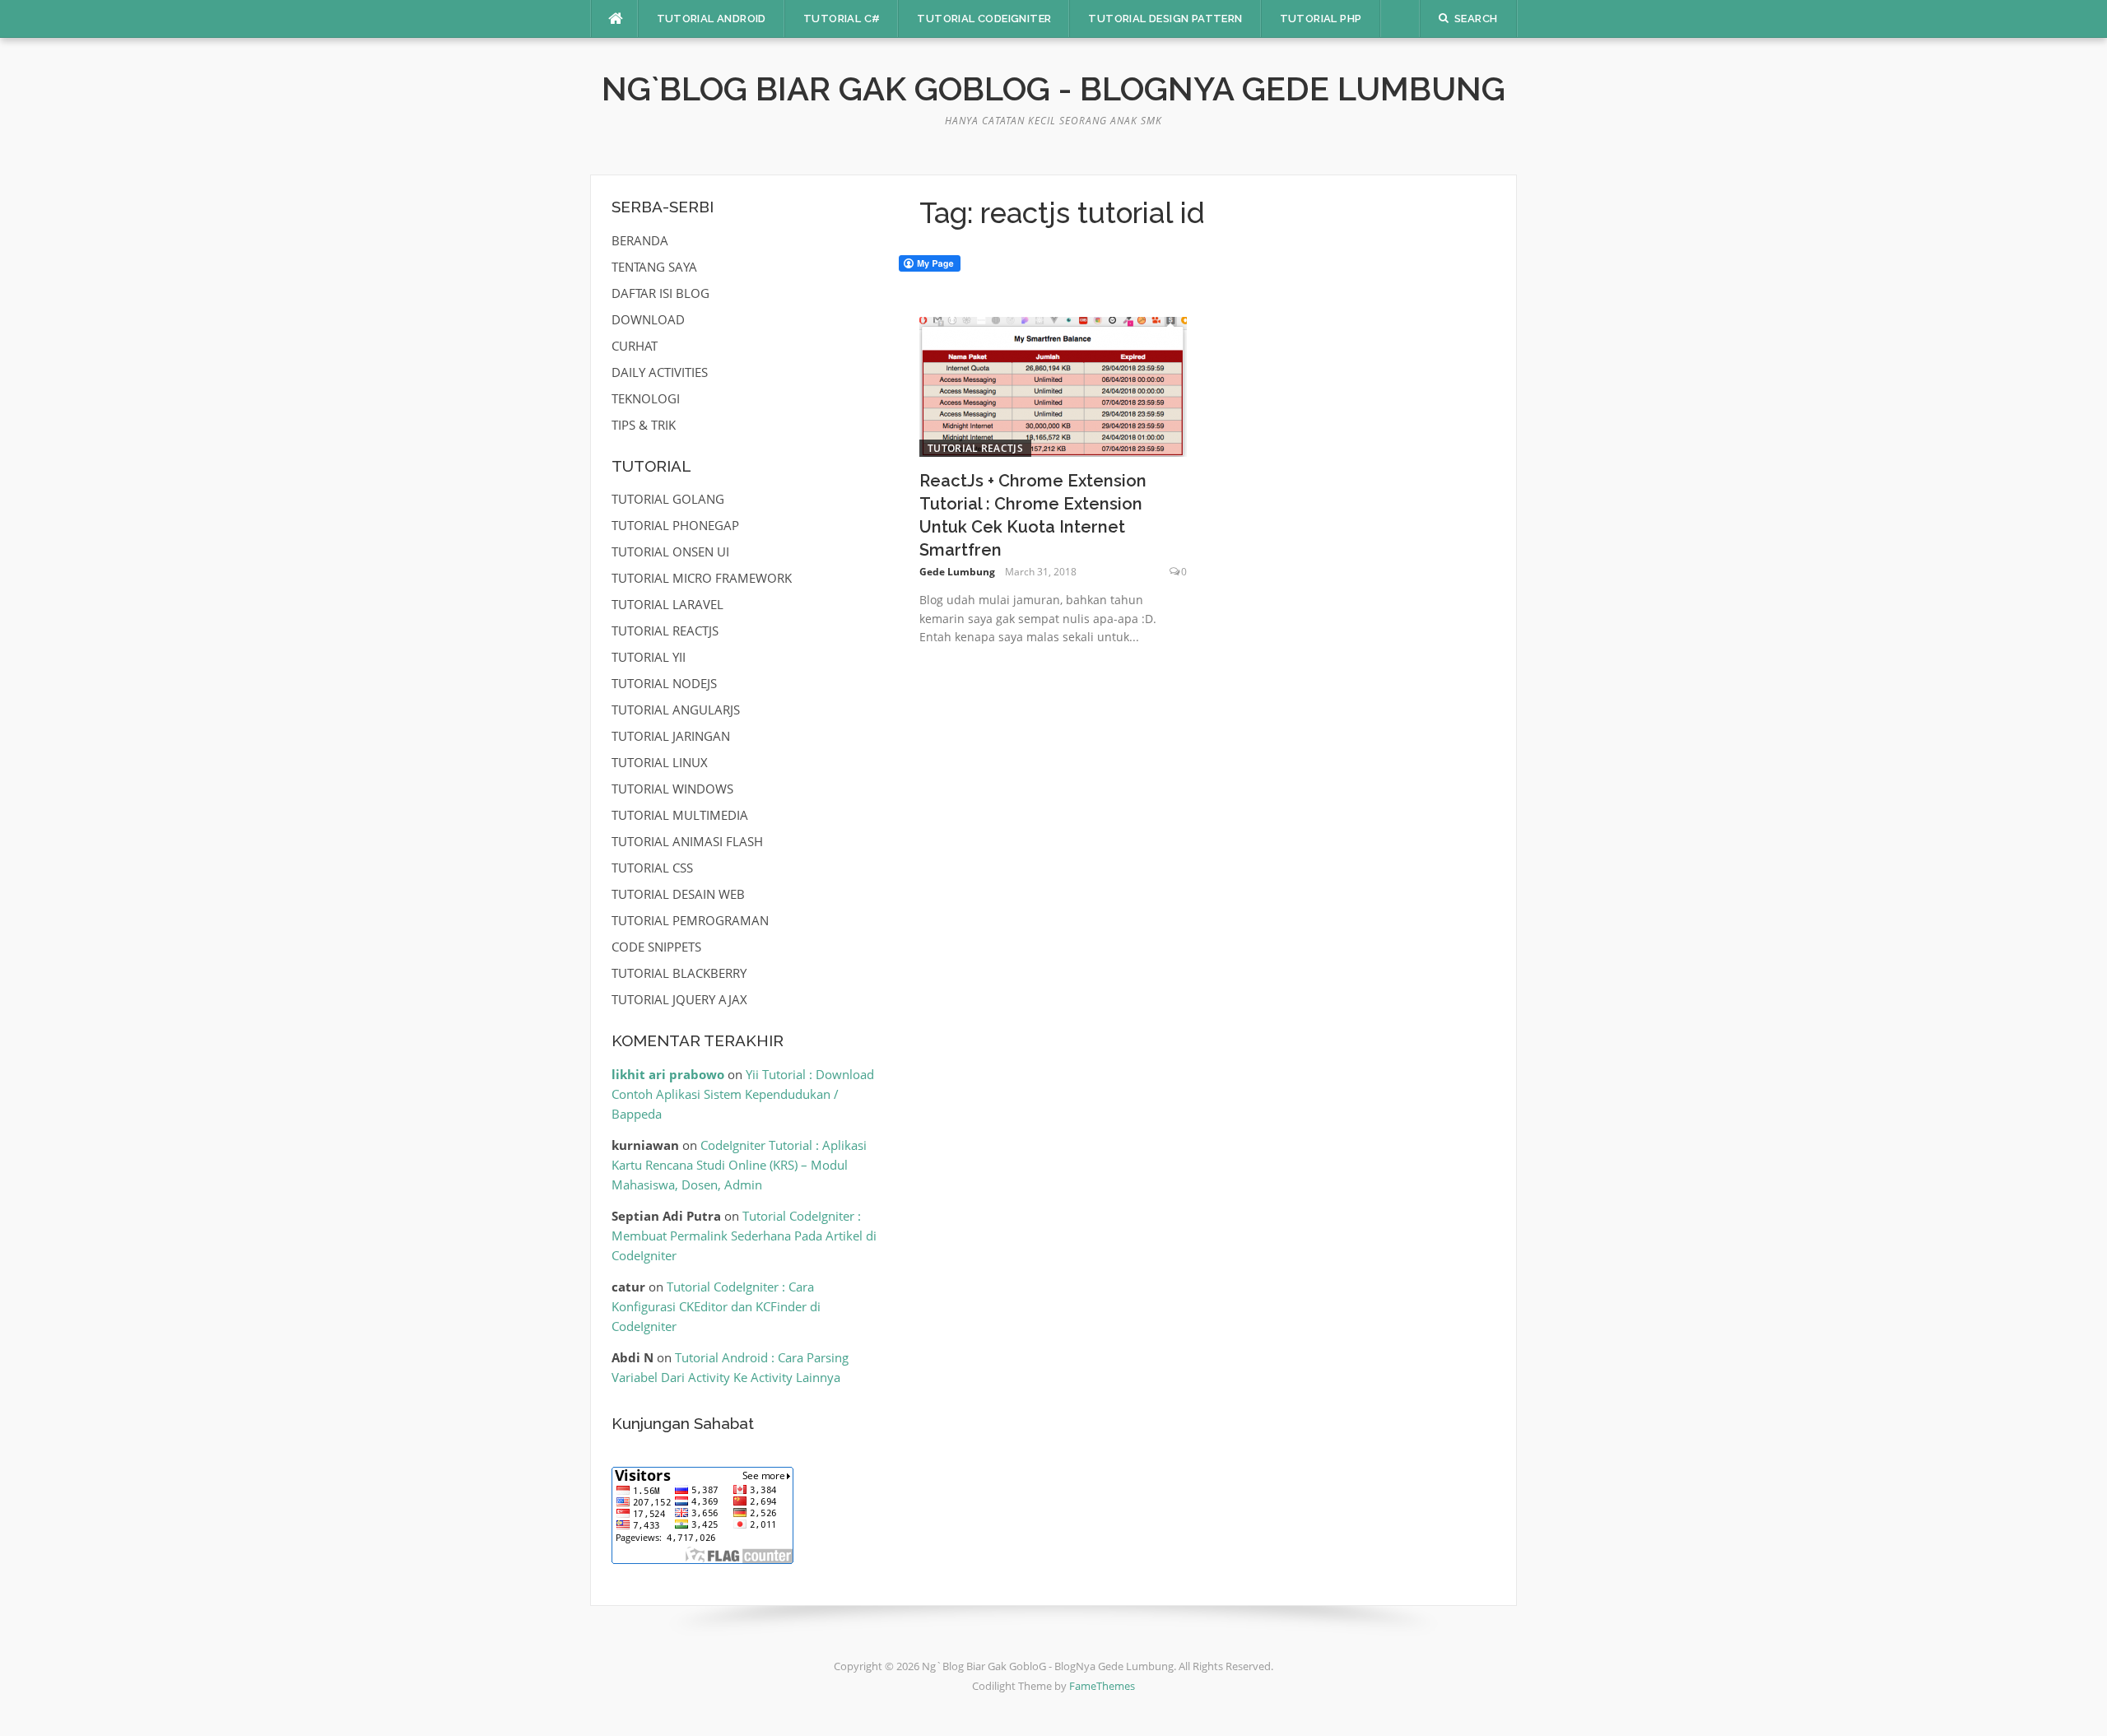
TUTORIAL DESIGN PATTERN (1165, 19)
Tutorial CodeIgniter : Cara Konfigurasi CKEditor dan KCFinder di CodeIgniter (716, 1306)
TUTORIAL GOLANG (668, 499)
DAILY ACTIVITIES (660, 372)
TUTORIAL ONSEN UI (670, 552)
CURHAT (635, 346)
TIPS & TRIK (644, 425)
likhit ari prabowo (668, 1074)
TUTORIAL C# (842, 19)
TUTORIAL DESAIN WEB (678, 894)
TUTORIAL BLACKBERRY (679, 973)
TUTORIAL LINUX (660, 762)
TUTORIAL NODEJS (664, 683)
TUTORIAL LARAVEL (667, 604)
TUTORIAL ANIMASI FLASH (687, 841)
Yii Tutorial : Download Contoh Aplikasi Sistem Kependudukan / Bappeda (743, 1094)
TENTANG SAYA (654, 267)
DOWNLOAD (648, 319)
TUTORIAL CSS (652, 868)
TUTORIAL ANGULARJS (676, 710)
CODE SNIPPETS (656, 947)
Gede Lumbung (957, 572)
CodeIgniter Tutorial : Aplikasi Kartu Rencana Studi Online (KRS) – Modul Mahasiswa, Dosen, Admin (739, 1165)
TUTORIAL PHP (1321, 19)
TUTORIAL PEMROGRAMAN (690, 920)
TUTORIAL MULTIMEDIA (680, 815)
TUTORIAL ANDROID (712, 19)
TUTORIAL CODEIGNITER (984, 19)
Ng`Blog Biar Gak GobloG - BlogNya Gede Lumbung (1053, 88)
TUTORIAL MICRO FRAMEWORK (702, 578)
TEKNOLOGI (646, 398)
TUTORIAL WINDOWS (672, 789)
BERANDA (640, 240)
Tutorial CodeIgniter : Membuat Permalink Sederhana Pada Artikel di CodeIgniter (744, 1236)
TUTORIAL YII (649, 657)
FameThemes (1102, 1686)
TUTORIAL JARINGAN (671, 736)
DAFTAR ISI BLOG (660, 293)
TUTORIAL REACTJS (975, 448)
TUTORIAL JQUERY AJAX (679, 999)
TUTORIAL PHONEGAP (675, 525)
